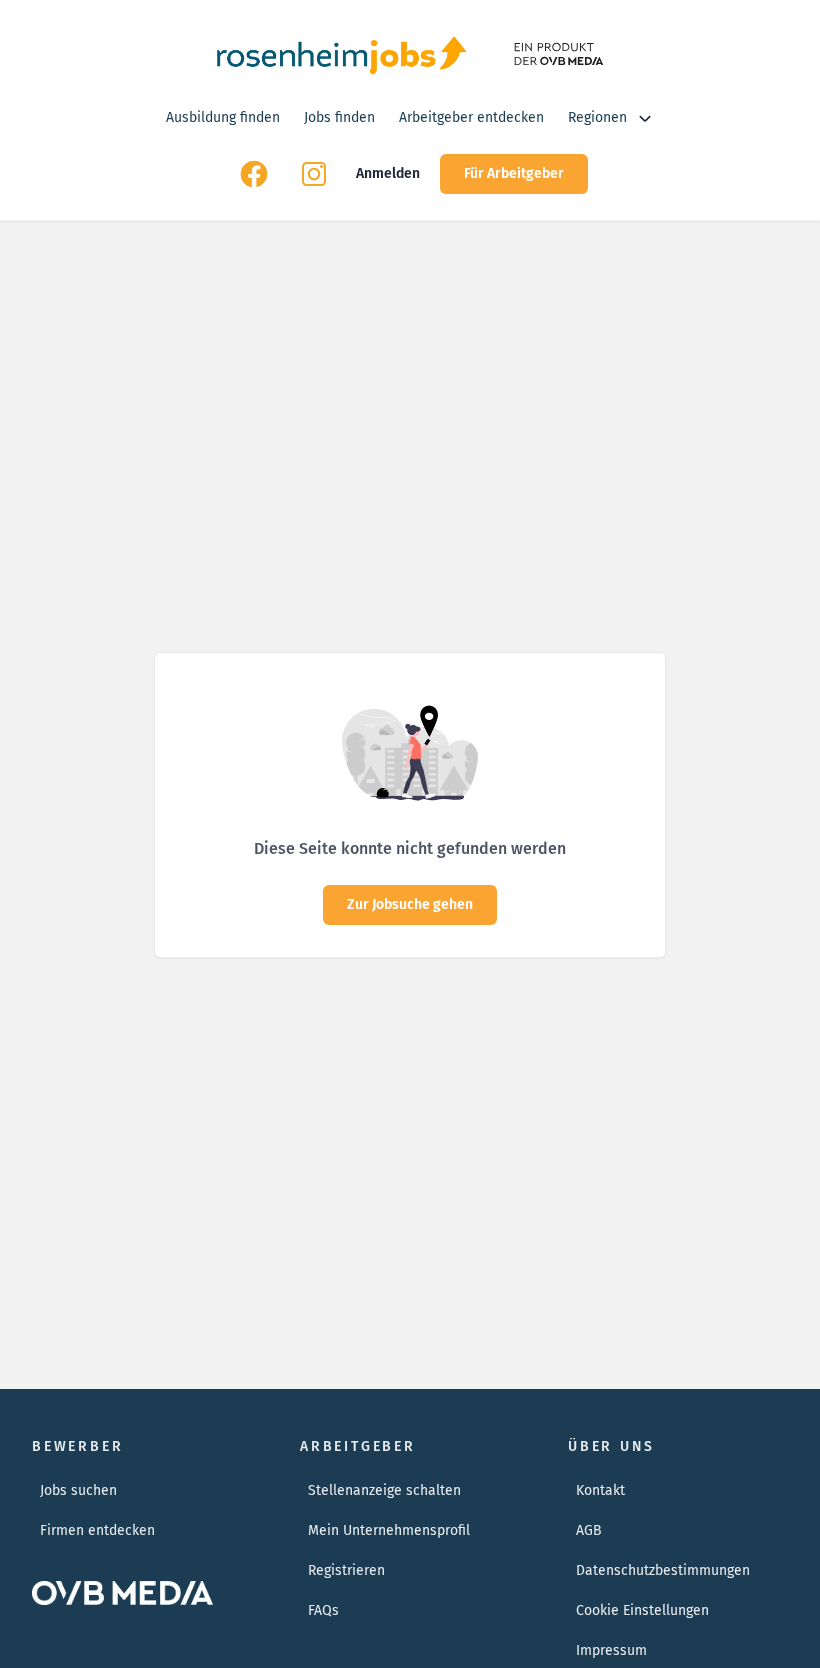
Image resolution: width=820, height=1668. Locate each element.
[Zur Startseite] (341, 54)
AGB (589, 1530)
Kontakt (600, 1490)
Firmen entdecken (97, 1530)
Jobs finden (339, 117)
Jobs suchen (78, 1490)
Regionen (597, 117)
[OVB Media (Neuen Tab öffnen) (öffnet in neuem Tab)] (556, 54)
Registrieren (346, 1570)
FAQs (323, 1610)
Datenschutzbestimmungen (663, 1570)
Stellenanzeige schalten (384, 1490)
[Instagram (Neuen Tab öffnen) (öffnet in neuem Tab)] (314, 174)
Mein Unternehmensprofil (389, 1530)
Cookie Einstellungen (642, 1610)
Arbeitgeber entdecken (471, 117)
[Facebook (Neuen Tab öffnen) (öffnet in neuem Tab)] (254, 174)
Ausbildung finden (223, 117)
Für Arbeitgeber (514, 173)
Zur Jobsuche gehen (410, 904)
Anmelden (388, 173)
